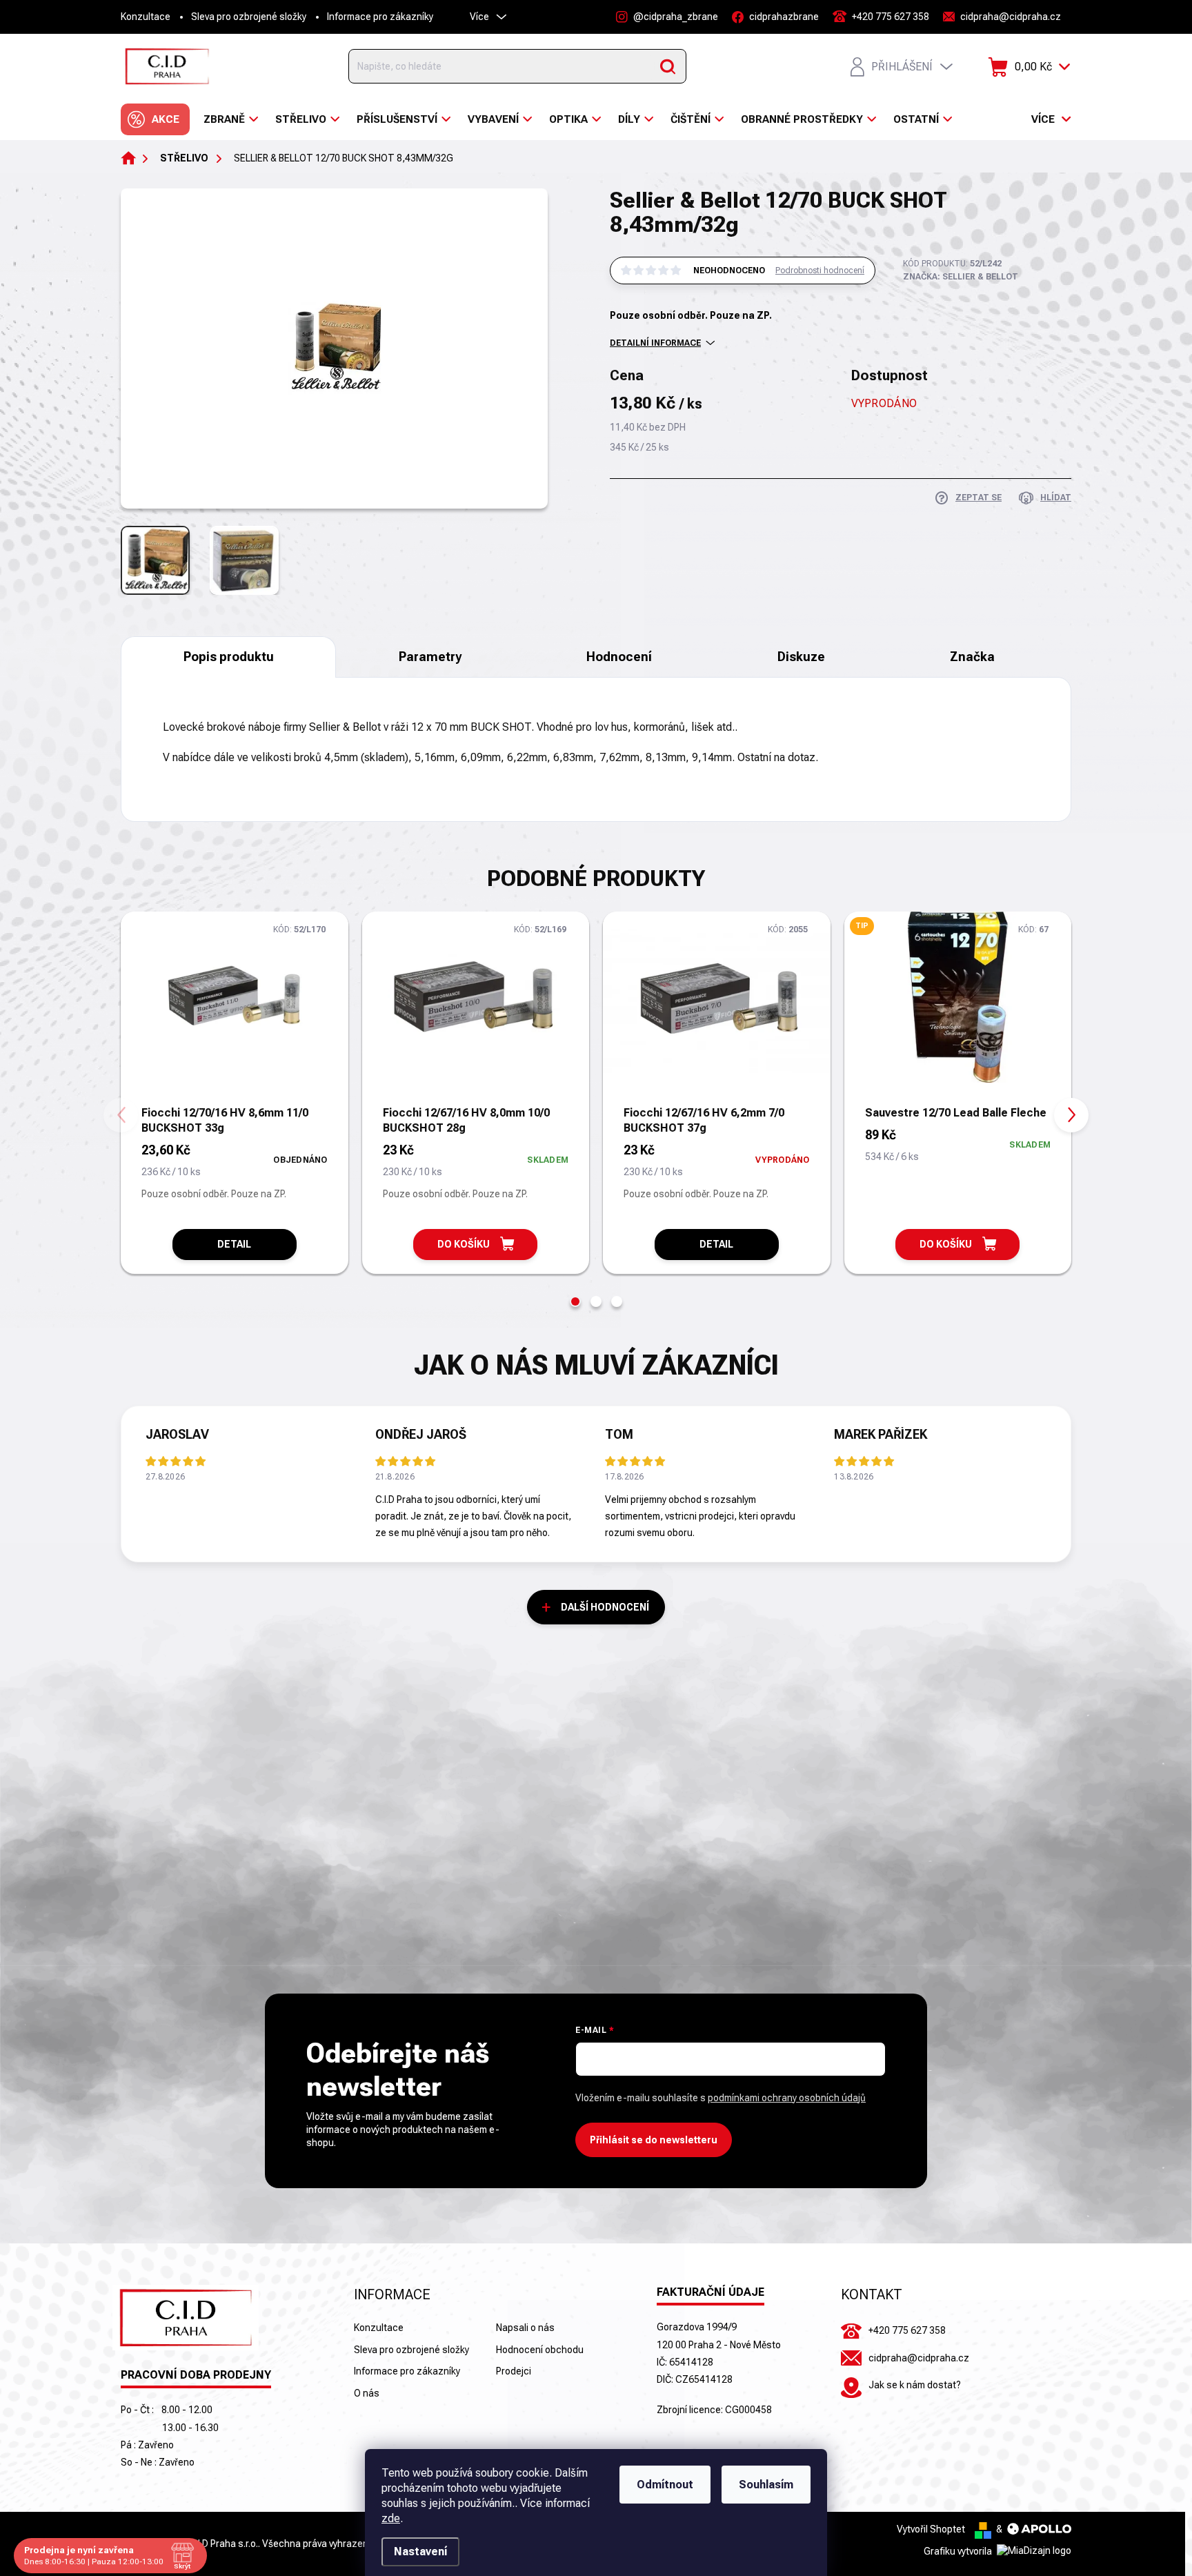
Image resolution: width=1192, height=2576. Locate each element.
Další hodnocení (605, 1607)
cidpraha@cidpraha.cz (919, 2358)
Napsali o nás (525, 2328)
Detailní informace (655, 343)
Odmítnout (665, 2485)
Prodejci (514, 2371)
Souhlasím (766, 2485)
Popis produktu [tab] (229, 657)
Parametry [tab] (430, 657)
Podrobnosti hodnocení (820, 271)
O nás (367, 2393)
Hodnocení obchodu (540, 2350)
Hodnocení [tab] (619, 657)
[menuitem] (155, 119)
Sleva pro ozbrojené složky (249, 17)
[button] (575, 1301)
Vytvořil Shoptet (931, 2529)
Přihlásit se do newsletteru (654, 2140)
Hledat (668, 66)
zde (391, 2518)
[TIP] (958, 1007)
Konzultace (146, 17)
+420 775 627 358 (907, 2330)
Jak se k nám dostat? (915, 2385)
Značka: (961, 277)
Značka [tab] (972, 657)
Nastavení (420, 2552)
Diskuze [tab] (801, 657)
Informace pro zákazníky (380, 17)
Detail (234, 1244)
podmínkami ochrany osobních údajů (787, 2098)
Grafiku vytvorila (959, 2551)
